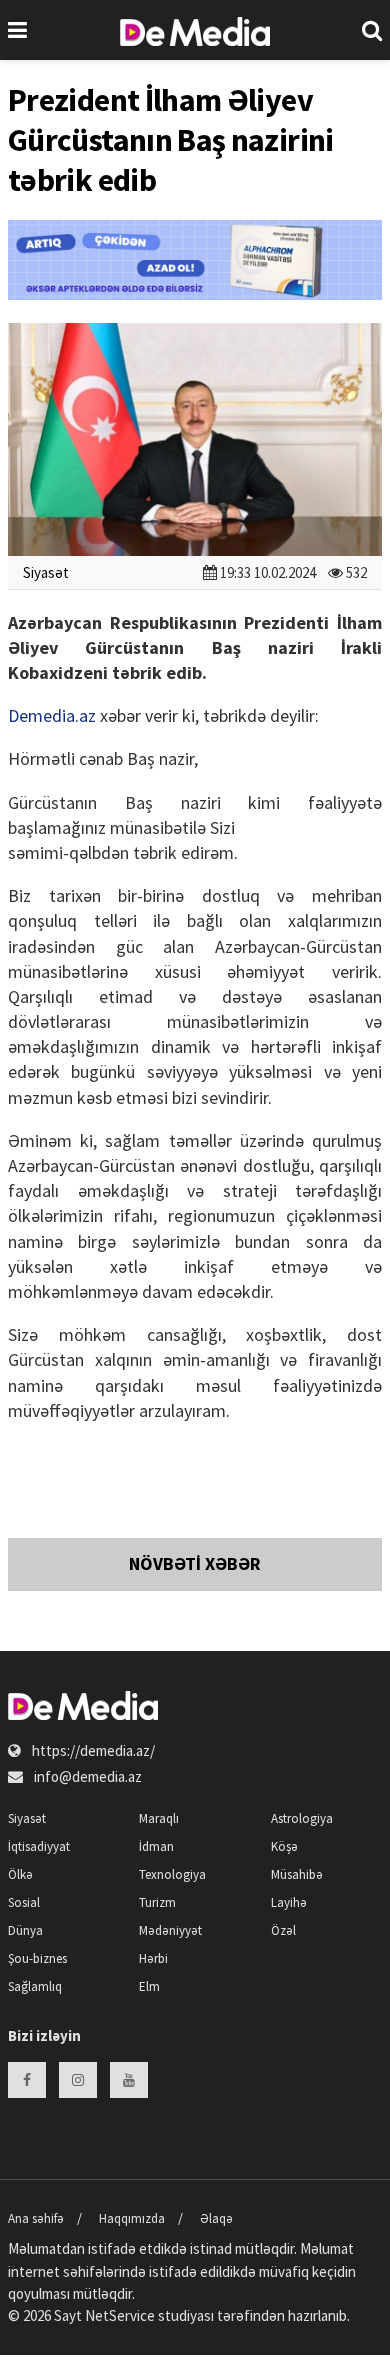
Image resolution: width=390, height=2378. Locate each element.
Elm (149, 1986)
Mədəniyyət (170, 1930)
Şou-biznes (37, 1958)
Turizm (157, 1902)
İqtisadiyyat (39, 1846)
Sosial (24, 1902)
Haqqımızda (132, 2218)
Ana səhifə (36, 2218)
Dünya (25, 1930)
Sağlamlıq (35, 1986)
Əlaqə (216, 2218)
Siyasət (46, 572)
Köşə (284, 1846)
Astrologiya (302, 1818)
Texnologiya (172, 1874)
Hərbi (153, 1958)
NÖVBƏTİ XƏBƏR (195, 1563)
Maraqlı (159, 1818)
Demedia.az (52, 715)
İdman (156, 1846)
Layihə (289, 1902)
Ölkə (20, 1874)
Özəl (283, 1930)
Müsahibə (297, 1874)
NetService (120, 2315)
